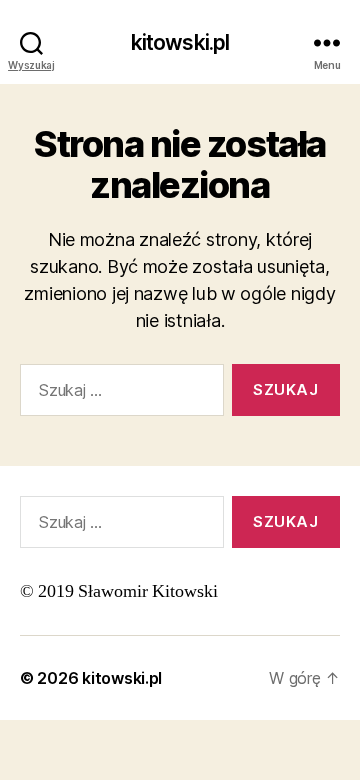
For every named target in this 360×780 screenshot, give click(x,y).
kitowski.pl (180, 42)
